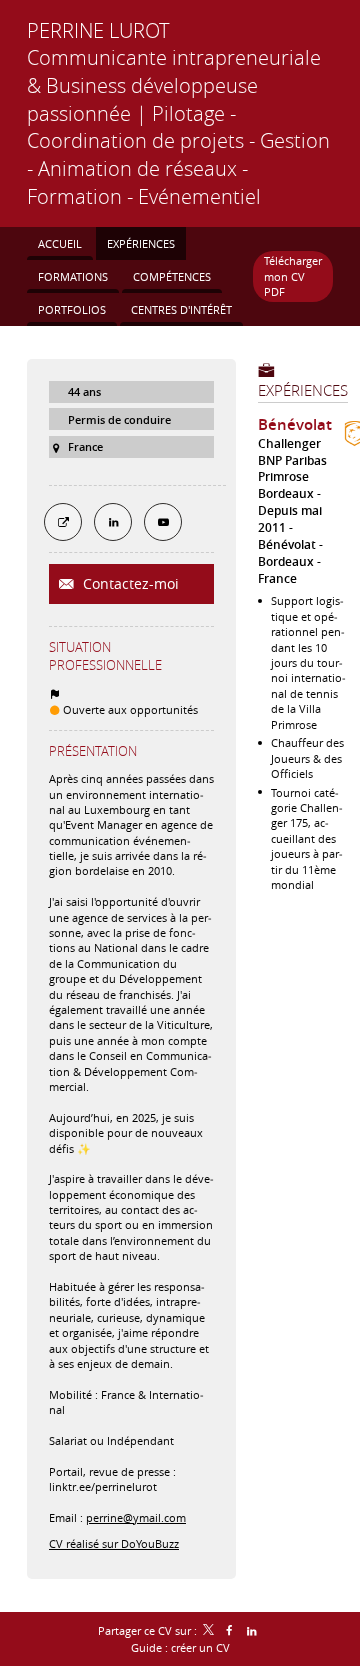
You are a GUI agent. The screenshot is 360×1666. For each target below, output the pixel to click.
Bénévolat (295, 424)
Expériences (303, 390)
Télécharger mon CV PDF (293, 276)
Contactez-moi (129, 583)
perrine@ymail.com (136, 1517)
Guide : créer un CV (180, 1647)
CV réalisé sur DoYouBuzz (114, 1543)
